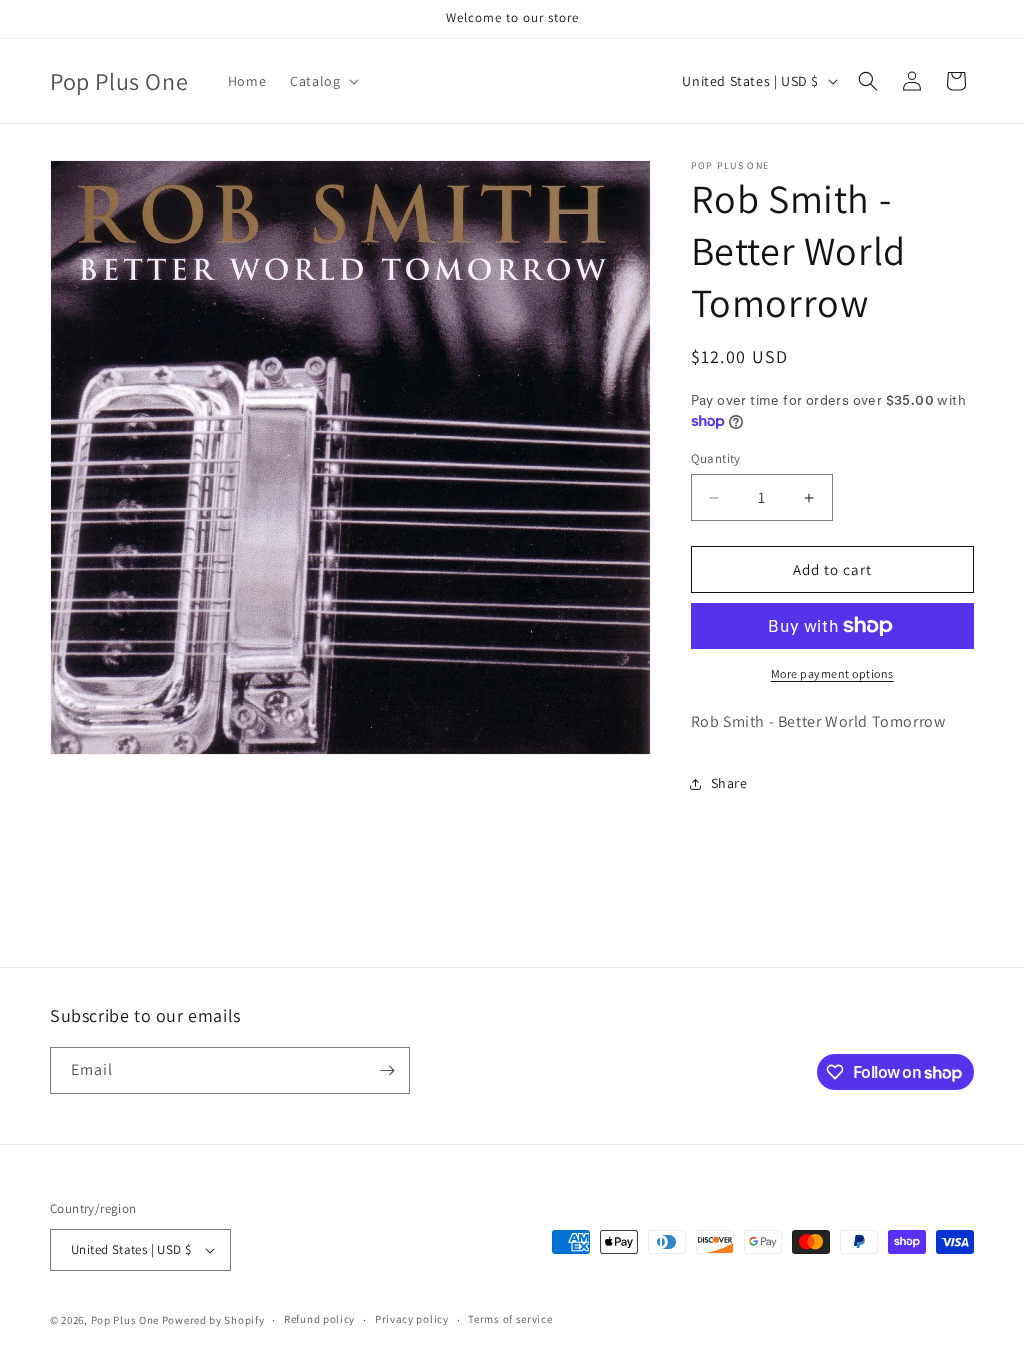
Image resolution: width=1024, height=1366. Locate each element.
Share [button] (729, 783)
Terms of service (510, 1319)
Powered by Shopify (213, 1320)
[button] (322, 81)
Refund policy (319, 1319)
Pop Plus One (125, 1320)
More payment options (832, 673)
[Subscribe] (387, 1070)
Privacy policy (412, 1319)
